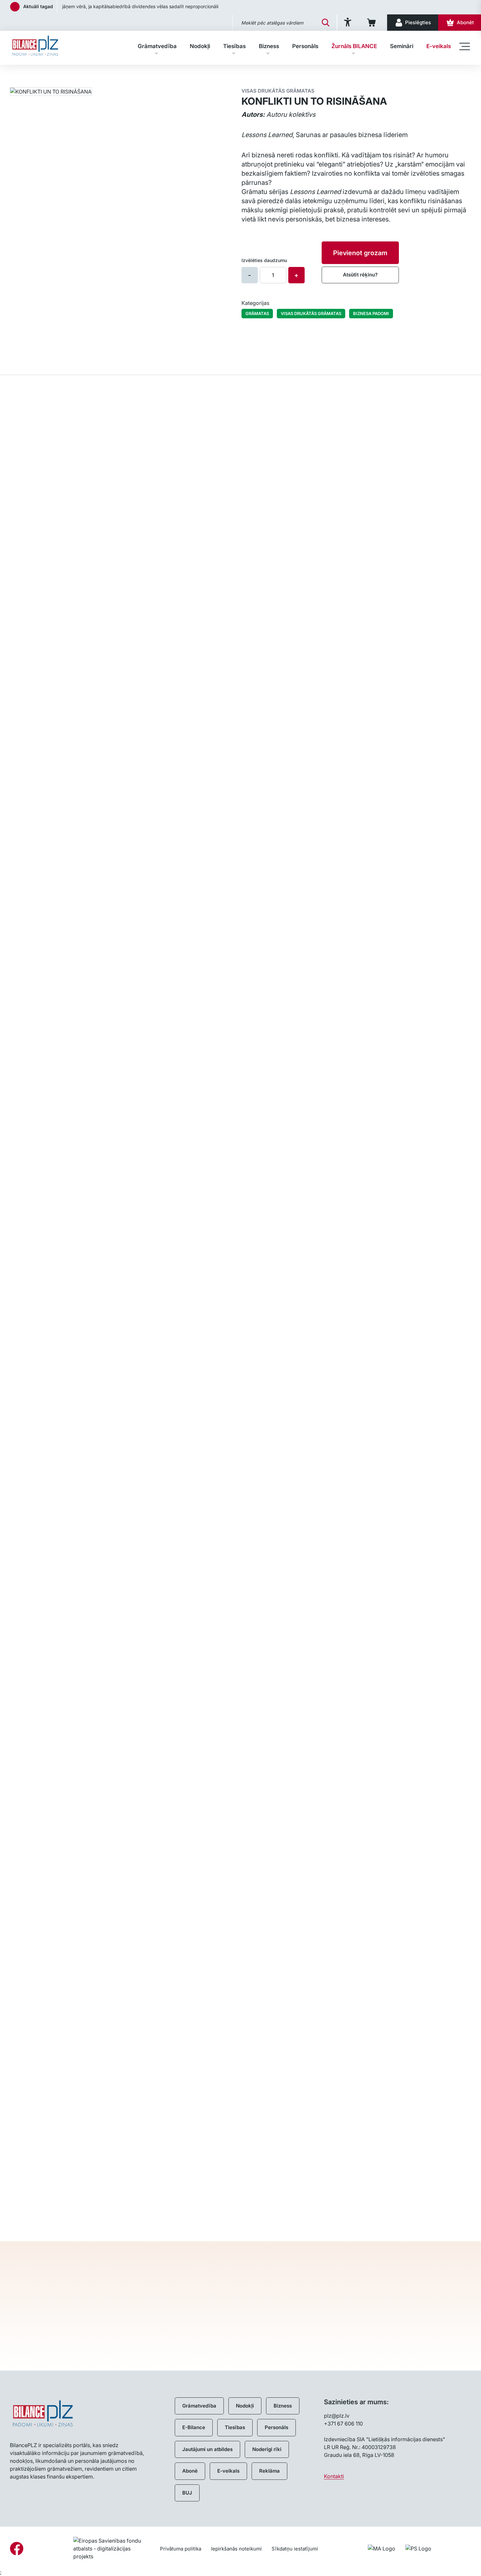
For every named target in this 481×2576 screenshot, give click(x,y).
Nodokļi (200, 46)
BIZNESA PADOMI (371, 313)
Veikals (18, 75)
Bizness (269, 46)
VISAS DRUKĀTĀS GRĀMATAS (311, 313)
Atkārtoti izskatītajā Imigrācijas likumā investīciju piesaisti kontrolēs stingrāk (142, 6)
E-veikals (439, 46)
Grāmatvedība (157, 46)
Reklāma (269, 2471)
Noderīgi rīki (267, 2449)
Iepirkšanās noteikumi (236, 2549)
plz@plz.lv (337, 2416)
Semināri (402, 46)
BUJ (187, 2493)
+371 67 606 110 (343, 2424)
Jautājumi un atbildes (207, 2449)
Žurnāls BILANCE (354, 46)
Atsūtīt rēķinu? (360, 275)
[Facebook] (17, 2549)
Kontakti (334, 2476)
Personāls (305, 46)
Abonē (190, 2471)
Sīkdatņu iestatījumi (295, 2549)
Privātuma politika (181, 2549)
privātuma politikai (344, 2345)
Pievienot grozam (360, 253)
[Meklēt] (326, 23)
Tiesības (234, 46)
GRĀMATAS (257, 313)
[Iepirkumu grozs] (373, 23)
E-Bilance (194, 2427)
